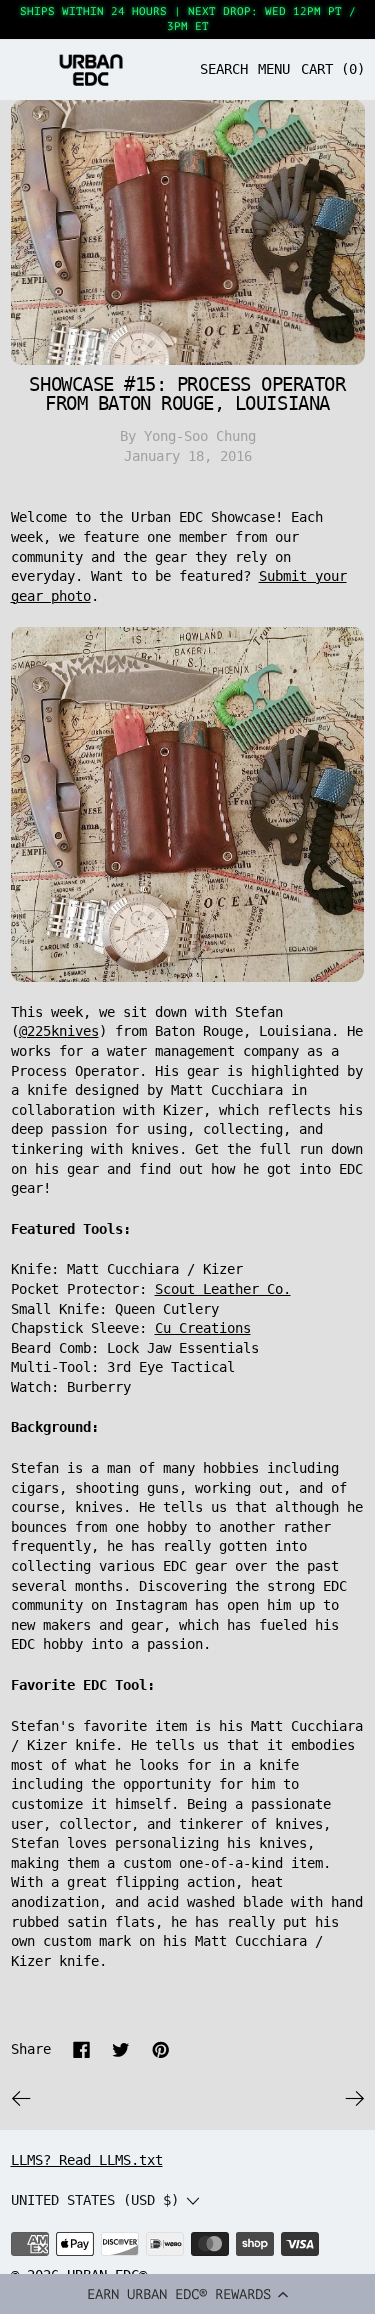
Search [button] (224, 69)
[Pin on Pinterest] (161, 2050)
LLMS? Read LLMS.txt (87, 2160)
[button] (187, 2294)
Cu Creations (203, 1328)
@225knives (59, 1031)
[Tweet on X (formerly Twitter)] (121, 2050)
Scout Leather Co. (223, 1289)
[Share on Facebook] (82, 2050)
